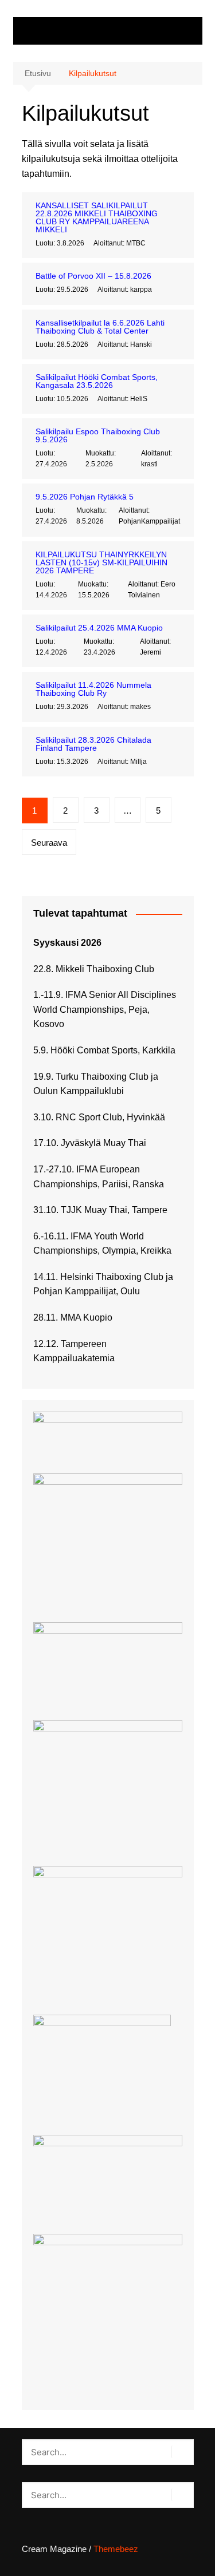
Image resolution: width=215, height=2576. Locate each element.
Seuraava (49, 843)
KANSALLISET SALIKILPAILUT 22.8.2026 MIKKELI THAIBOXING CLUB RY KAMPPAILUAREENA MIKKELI (97, 217)
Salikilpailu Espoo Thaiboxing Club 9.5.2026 (98, 435)
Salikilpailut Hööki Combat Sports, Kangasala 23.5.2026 (97, 381)
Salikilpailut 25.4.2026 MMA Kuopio (99, 628)
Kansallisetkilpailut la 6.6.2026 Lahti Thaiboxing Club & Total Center (100, 327)
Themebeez (116, 2549)
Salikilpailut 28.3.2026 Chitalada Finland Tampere (93, 744)
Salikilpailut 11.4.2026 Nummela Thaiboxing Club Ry (93, 689)
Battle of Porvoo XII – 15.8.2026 (93, 276)
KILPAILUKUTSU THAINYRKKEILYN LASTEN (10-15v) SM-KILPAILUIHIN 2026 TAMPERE (101, 562)
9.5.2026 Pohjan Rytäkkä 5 (85, 497)
